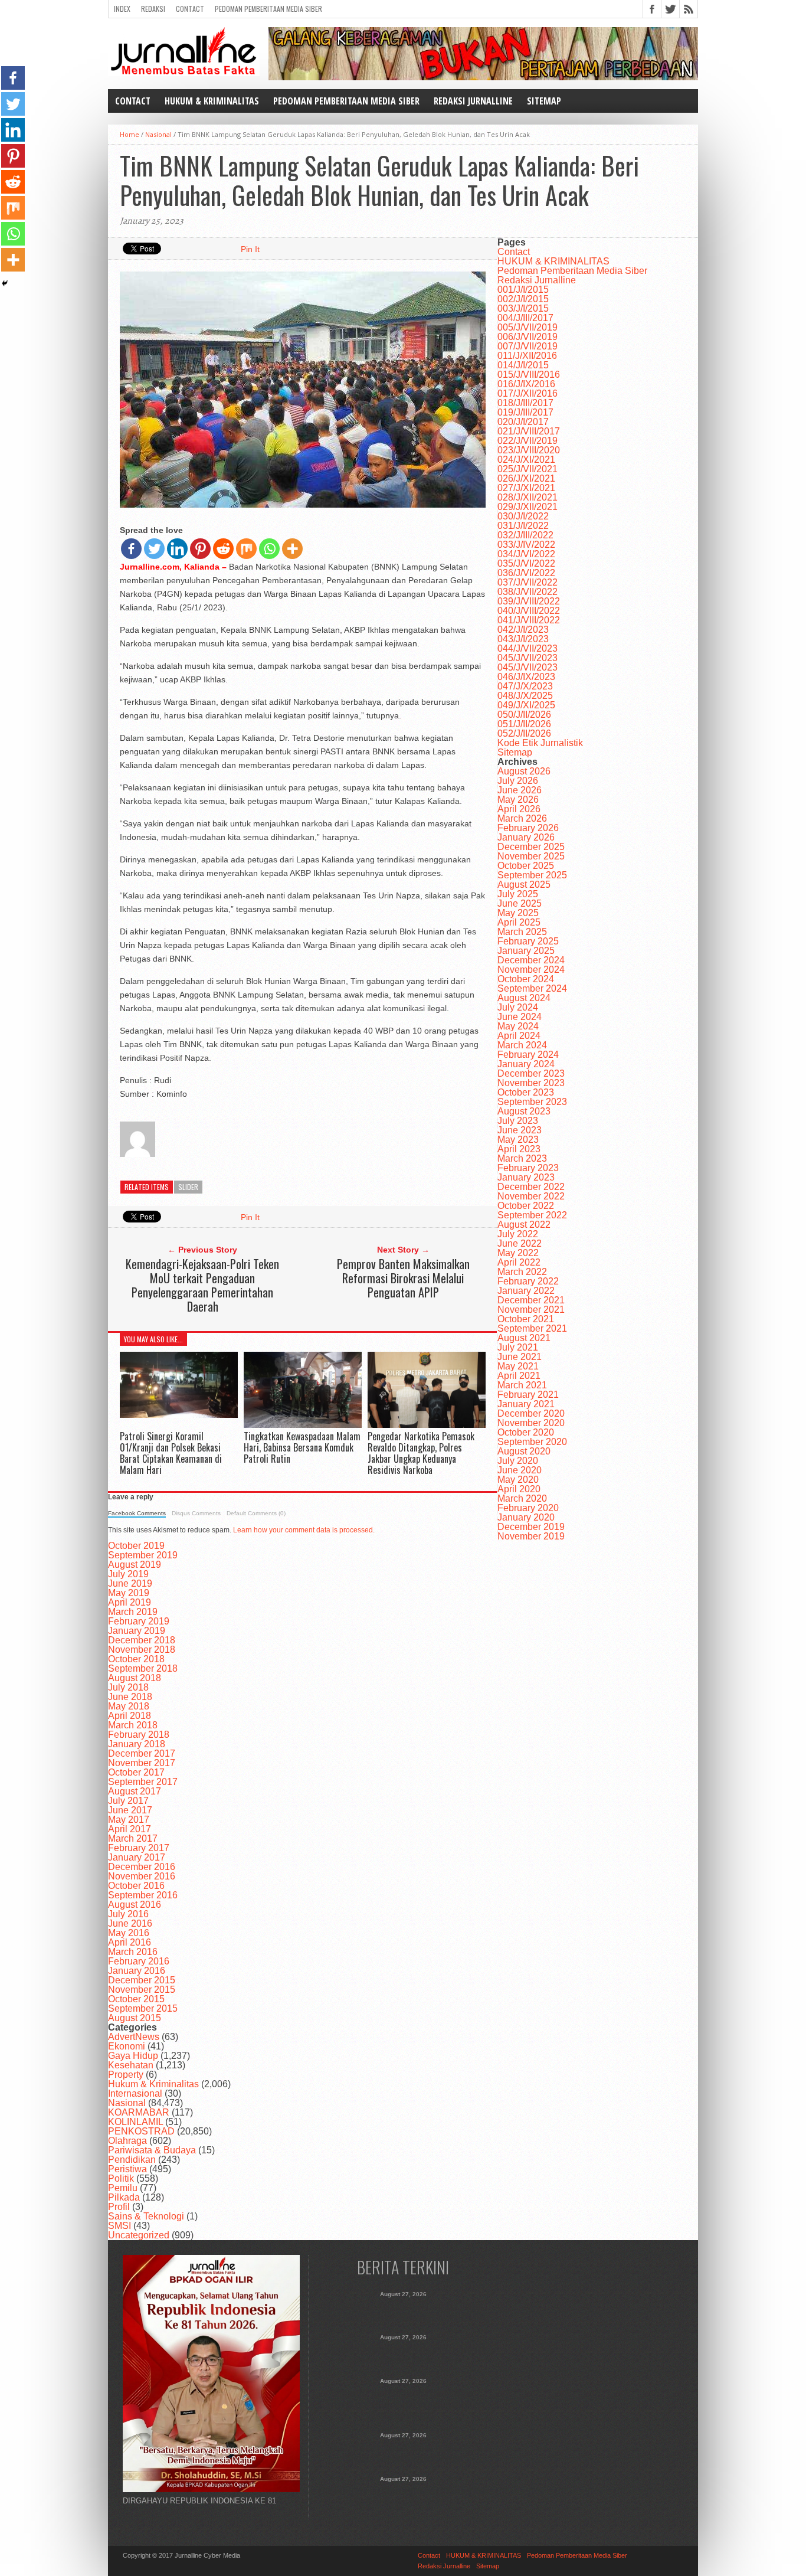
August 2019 (135, 1565)
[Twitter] (154, 549)
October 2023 (526, 1092)
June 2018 (130, 1697)
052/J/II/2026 (524, 733)
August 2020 (524, 1451)
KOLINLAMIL (135, 2122)
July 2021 (518, 1347)
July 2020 (518, 1461)
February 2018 (139, 1735)
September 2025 (532, 875)
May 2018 (129, 1706)
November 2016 (142, 1876)
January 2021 (526, 1404)
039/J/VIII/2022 (529, 601)
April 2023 (519, 1149)
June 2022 (520, 1243)
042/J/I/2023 (523, 630)
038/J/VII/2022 (527, 592)
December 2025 (531, 847)
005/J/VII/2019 (527, 327)
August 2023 (524, 1111)
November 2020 (531, 1423)
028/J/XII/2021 (527, 497)
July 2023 (518, 1121)
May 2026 (518, 800)
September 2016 (143, 1895)
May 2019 (129, 1593)
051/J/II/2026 (524, 724)
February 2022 (528, 1281)
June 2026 (520, 790)
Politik (121, 2178)
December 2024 (531, 960)
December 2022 (531, 1187)
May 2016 (129, 1933)
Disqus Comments (196, 1513)
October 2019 (136, 1546)
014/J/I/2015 (523, 365)
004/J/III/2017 (525, 318)
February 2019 (139, 1621)
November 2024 (531, 970)
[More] (292, 549)
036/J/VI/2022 (526, 573)
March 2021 (522, 1385)
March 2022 (522, 1272)
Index (122, 9)
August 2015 (135, 2018)
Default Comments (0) (256, 1513)
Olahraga (127, 2141)
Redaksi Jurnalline (473, 101)
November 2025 (531, 856)
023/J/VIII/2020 (529, 450)
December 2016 (142, 1867)
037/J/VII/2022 (527, 582)
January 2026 (526, 837)
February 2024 (528, 1055)
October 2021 (526, 1319)
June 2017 (130, 1810)
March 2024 (522, 1045)
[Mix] (246, 549)
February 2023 (528, 1168)
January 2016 (137, 1971)
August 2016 (135, 1905)
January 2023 (526, 1177)
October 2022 (526, 1206)
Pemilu (123, 2188)
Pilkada (124, 2197)
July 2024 (518, 1007)
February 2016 (139, 1961)
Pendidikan (132, 2160)
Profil (119, 2207)
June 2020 (520, 1470)
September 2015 (143, 2008)
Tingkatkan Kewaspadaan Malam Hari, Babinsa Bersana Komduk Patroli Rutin (302, 1447)
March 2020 (522, 1498)
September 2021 (532, 1328)
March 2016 (133, 1952)
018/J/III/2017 (525, 403)
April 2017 (130, 1829)
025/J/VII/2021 (527, 469)
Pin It (250, 249)
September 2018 (143, 1668)
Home (130, 134)
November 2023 (531, 1083)
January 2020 (526, 1517)
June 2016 (130, 1923)
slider (188, 1187)
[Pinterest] (200, 549)
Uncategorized (139, 2235)
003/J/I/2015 (523, 308)
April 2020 (519, 1489)
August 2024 (524, 998)
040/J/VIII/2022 (529, 611)
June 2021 (520, 1357)
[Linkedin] (177, 549)
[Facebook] (131, 549)
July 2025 (518, 894)
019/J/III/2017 (525, 412)
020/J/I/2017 (523, 422)
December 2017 (142, 1753)
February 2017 (139, 1848)
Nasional (158, 134)
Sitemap (544, 101)
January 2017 (137, 1857)
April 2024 (519, 1036)
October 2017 (136, 1772)
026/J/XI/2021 (526, 478)
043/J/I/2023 (523, 639)
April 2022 (519, 1262)
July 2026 (518, 781)
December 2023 (531, 1073)
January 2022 (526, 1291)
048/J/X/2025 (525, 696)
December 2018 (142, 1640)
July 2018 (128, 1687)
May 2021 (518, 1366)
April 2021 (519, 1376)
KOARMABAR (139, 2112)
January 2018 (137, 1744)
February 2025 (528, 941)
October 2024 (526, 979)
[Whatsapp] (269, 549)
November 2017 (142, 1763)
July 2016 (128, 1914)
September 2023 (532, 1102)
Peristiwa (127, 2169)
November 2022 (531, 1196)
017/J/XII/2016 (527, 393)
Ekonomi (127, 2046)
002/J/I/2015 (523, 299)
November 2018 (142, 1650)
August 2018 (135, 1678)
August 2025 (524, 885)
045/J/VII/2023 (527, 658)
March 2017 (133, 1838)
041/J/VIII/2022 (529, 620)
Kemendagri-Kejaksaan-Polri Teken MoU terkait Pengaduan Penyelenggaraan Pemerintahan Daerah (202, 1285)
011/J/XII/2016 (527, 356)
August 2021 (524, 1338)
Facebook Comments (137, 1513)
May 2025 (518, 913)
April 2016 (130, 1942)
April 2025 (519, 922)
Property (126, 2075)
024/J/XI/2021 (526, 460)
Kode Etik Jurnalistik (540, 743)
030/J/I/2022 (523, 516)
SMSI (119, 2226)
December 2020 (531, 1413)
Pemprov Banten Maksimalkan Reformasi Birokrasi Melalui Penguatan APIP (403, 1278)
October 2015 (136, 1999)
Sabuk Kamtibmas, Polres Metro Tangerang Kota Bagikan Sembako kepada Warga (403, 2453)
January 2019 (137, 1631)
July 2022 (518, 1234)
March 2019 (133, 1612)
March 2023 (522, 1158)
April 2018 (130, 1716)
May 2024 (518, 1026)
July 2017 (128, 1801)
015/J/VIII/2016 (529, 375)
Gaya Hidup (133, 2056)
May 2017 (129, 1820)
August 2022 (524, 1225)
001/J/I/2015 (523, 290)
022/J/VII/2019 (527, 441)
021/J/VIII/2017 (529, 431)
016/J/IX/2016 (526, 384)
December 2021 (531, 1300)
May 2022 (518, 1253)
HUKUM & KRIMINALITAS (212, 101)
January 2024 (526, 1064)
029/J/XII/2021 (527, 507)
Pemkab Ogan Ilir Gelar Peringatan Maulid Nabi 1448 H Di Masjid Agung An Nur (403, 2496)
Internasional (135, 2093)
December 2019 (531, 1527)
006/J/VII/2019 (527, 337)
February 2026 (528, 828)
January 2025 (526, 951)
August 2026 (524, 771)
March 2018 (133, 1725)
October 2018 (136, 1659)
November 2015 (142, 1990)
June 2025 (520, 903)
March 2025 (522, 932)
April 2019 (130, 1602)
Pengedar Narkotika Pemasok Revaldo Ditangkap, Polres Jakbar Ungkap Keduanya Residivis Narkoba (421, 1453)
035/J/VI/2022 (526, 563)
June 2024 (520, 1017)
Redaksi (153, 9)
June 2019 (130, 1583)
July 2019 (128, 1574)
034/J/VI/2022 (526, 554)
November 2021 (531, 1310)
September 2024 (532, 988)
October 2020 (526, 1432)
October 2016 (136, 1886)
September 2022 (532, 1215)
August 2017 (135, 1791)
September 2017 (143, 1782)
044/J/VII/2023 (527, 648)
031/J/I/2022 (523, 526)
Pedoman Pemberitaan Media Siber (268, 9)
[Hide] (5, 283)
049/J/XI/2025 (526, 705)
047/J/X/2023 (525, 686)
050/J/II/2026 (524, 715)
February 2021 (528, 1395)
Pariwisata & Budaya (152, 2150)
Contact (190, 9)
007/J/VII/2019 (527, 346)
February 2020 (528, 1508)
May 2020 (518, 1480)
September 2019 (143, 1555)
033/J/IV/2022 (526, 545)
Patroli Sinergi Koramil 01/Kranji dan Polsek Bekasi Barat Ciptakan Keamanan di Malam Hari (171, 1453)
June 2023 (520, 1130)
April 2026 (519, 809)
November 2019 (531, 1536)
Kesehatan (131, 2065)
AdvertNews (134, 2037)
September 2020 (532, 1442)
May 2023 (518, 1140)
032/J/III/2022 (525, 535)
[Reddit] (223, 549)
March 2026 (522, 818)
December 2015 (142, 1980)
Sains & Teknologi (146, 2216)
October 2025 (526, 866)
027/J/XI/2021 (526, 488)
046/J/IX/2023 (526, 677)
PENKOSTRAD (141, 2131)
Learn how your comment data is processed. (304, 1530)
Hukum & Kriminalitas (153, 2084)
